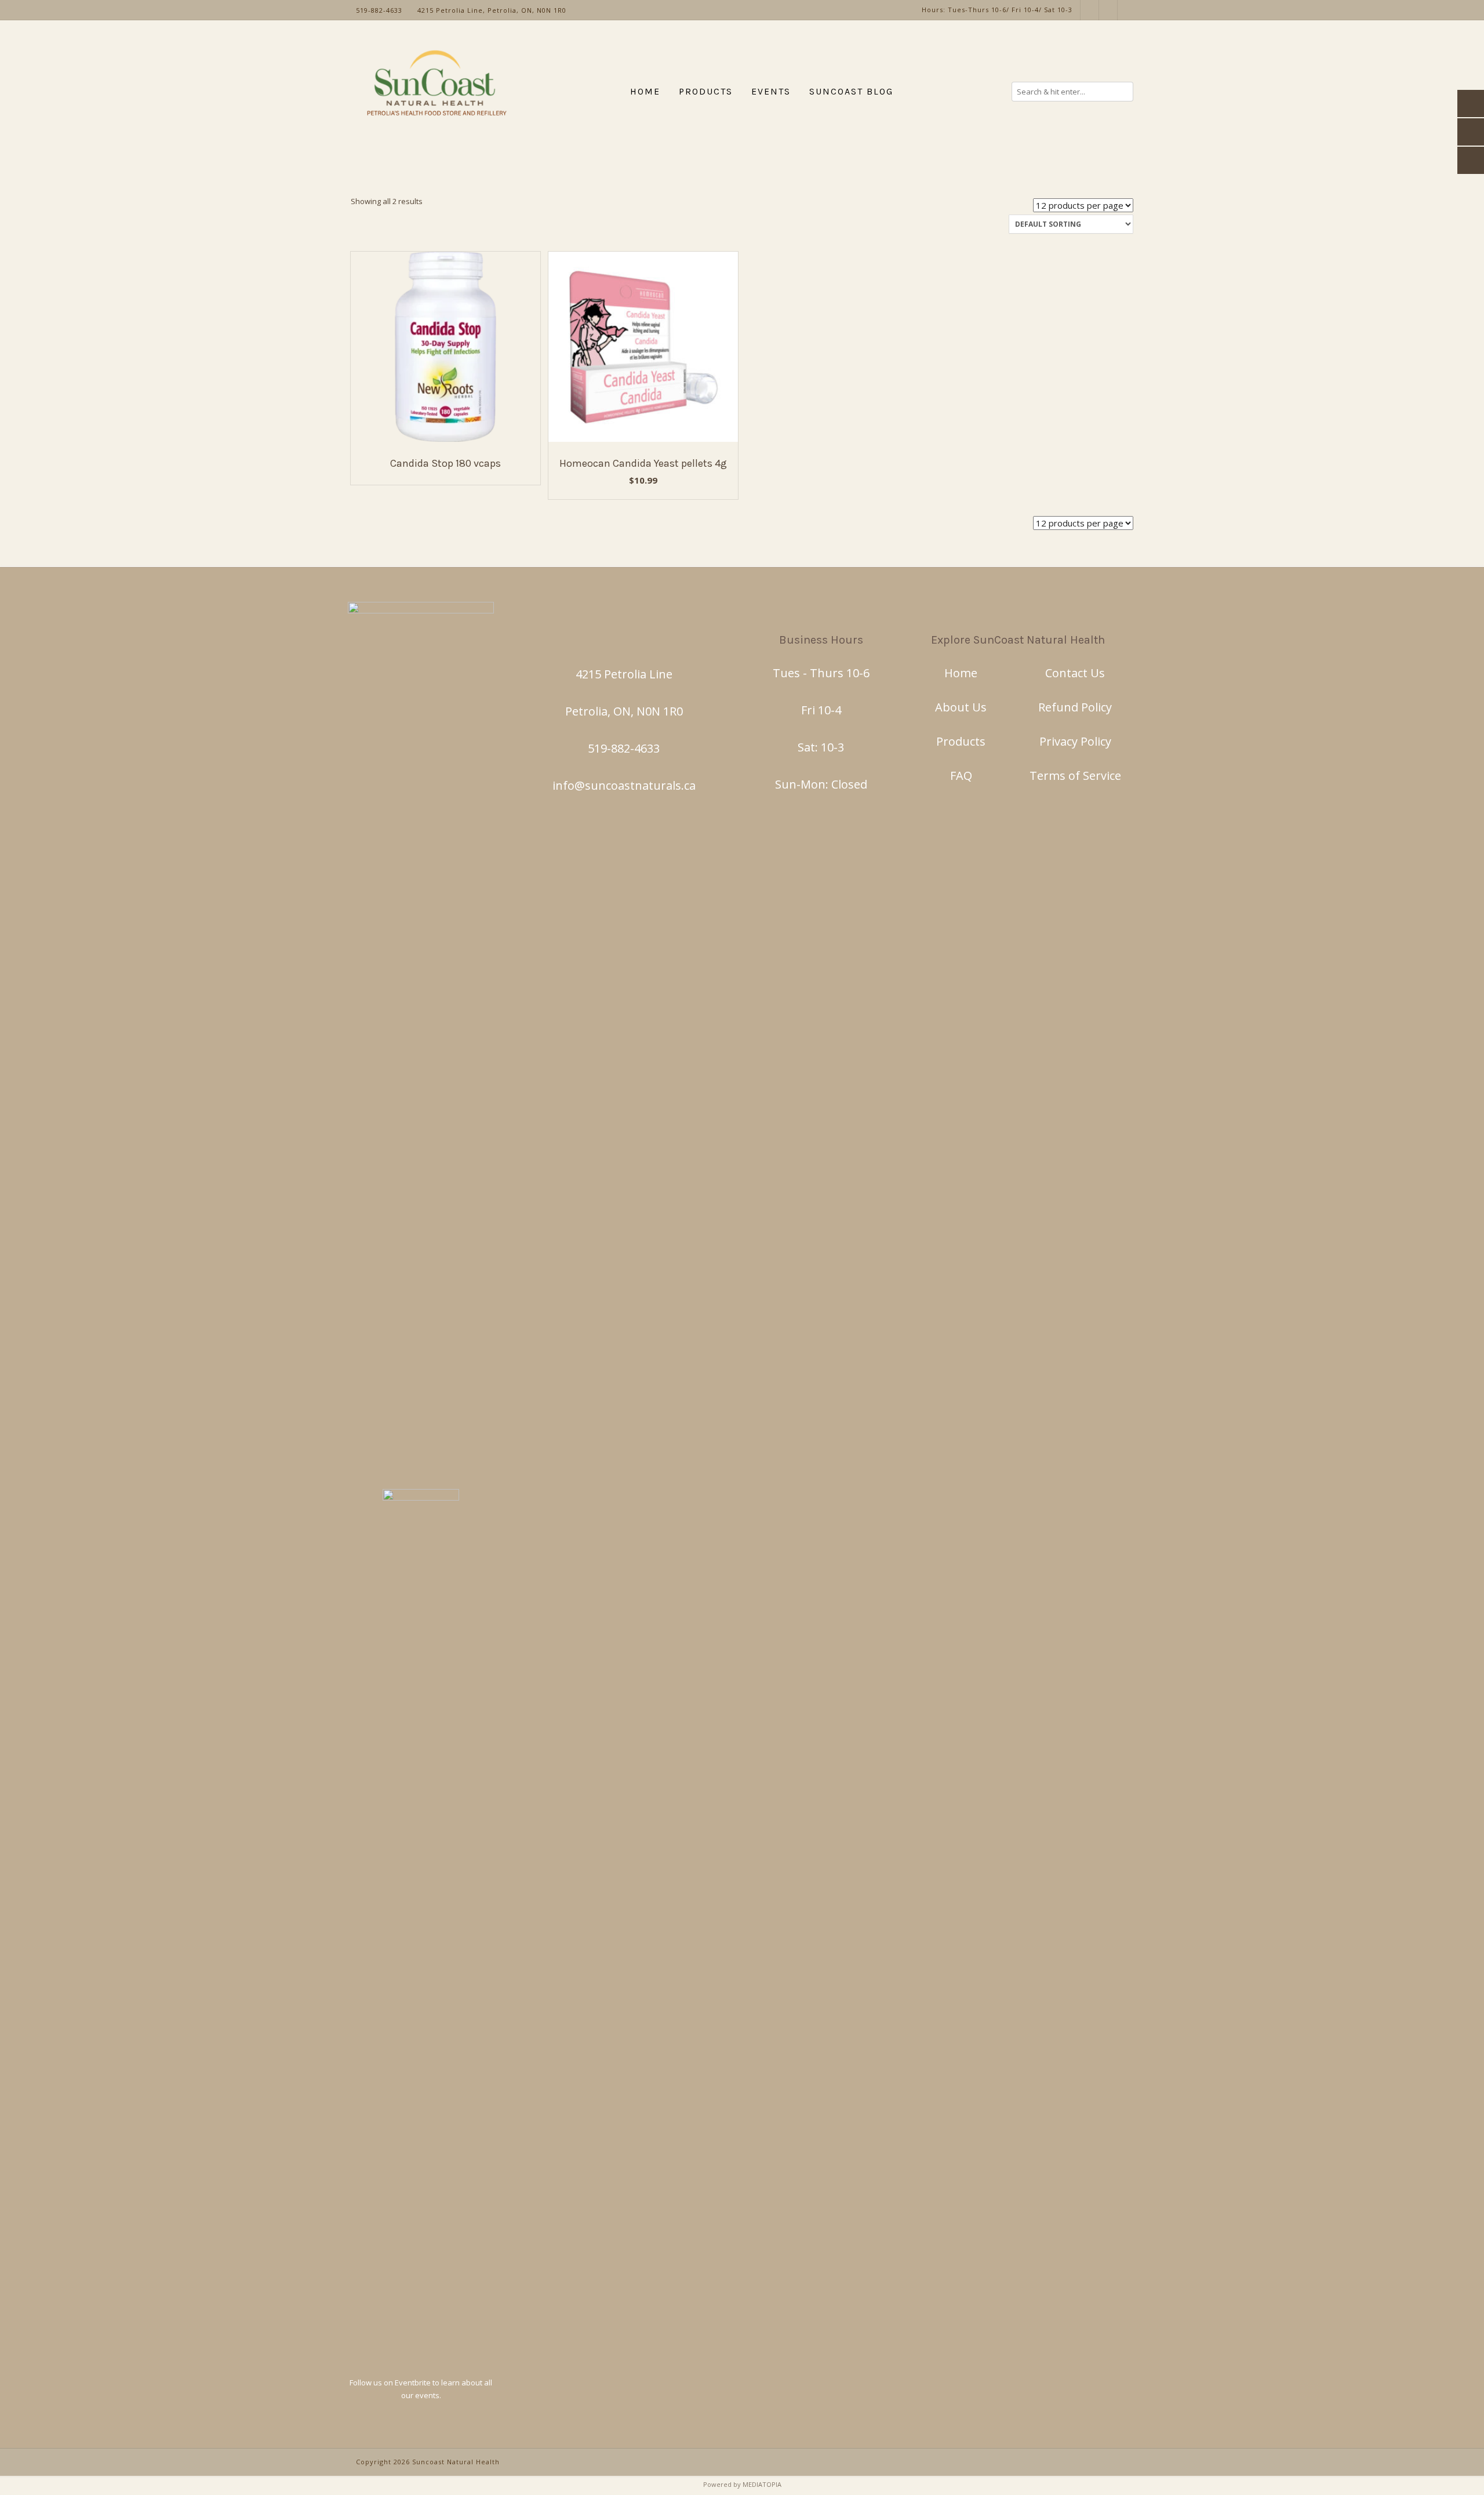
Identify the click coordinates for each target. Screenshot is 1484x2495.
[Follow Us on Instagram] (1090, 10)
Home (961, 673)
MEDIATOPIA (762, 2484)
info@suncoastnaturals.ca (624, 785)
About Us (961, 707)
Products (961, 741)
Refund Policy (1075, 707)
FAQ (961, 776)
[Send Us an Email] (1127, 10)
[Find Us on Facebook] (1108, 10)
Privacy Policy (1075, 741)
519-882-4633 (624, 748)
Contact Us (1075, 673)
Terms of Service (1075, 776)
